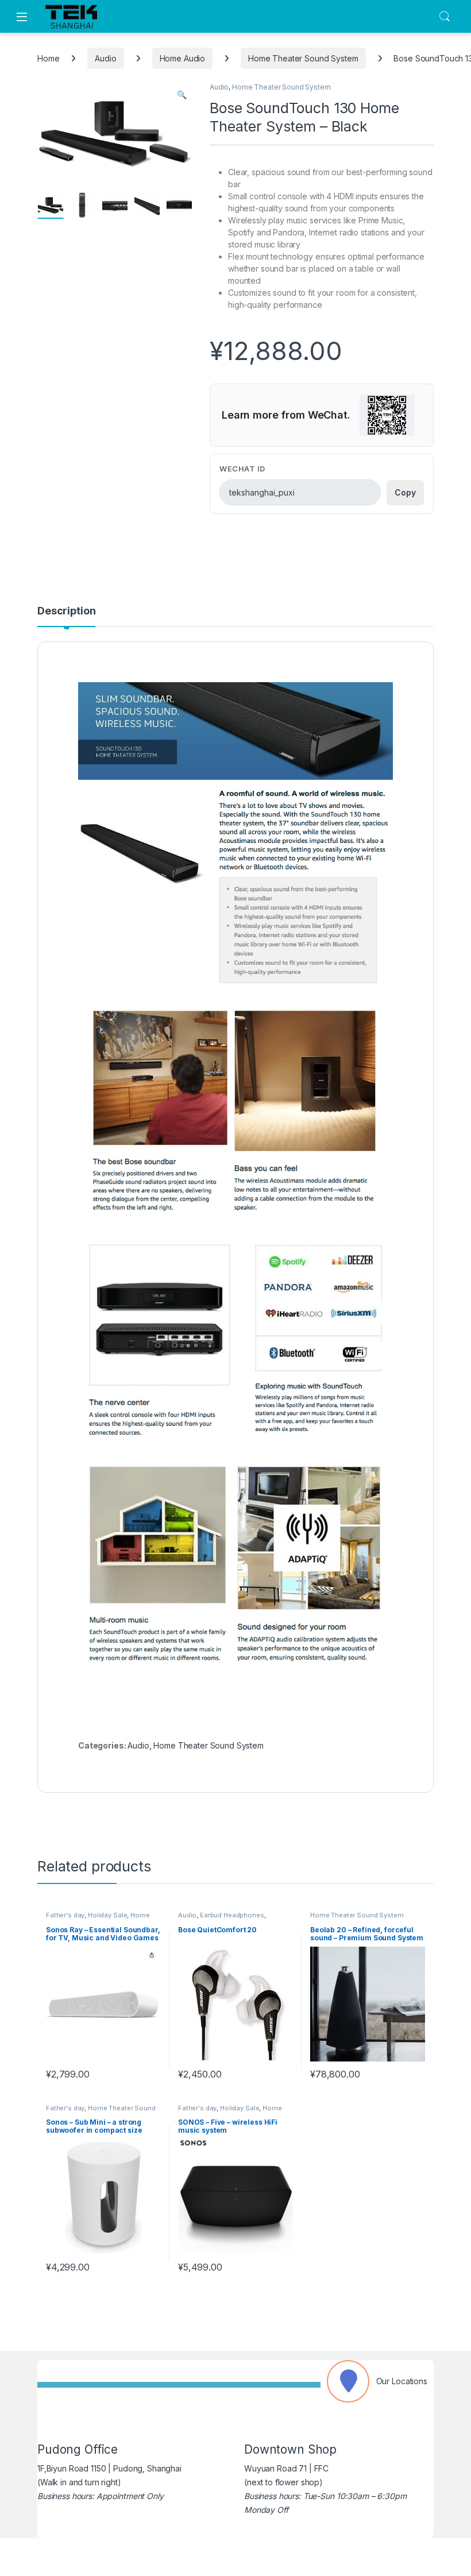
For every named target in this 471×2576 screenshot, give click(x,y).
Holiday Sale (107, 1915)
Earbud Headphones (232, 1915)
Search (445, 17)
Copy (405, 492)
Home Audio (183, 58)
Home (48, 58)
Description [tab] (66, 611)
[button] (182, 95)
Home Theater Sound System (303, 58)
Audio (105, 58)
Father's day (65, 1915)
